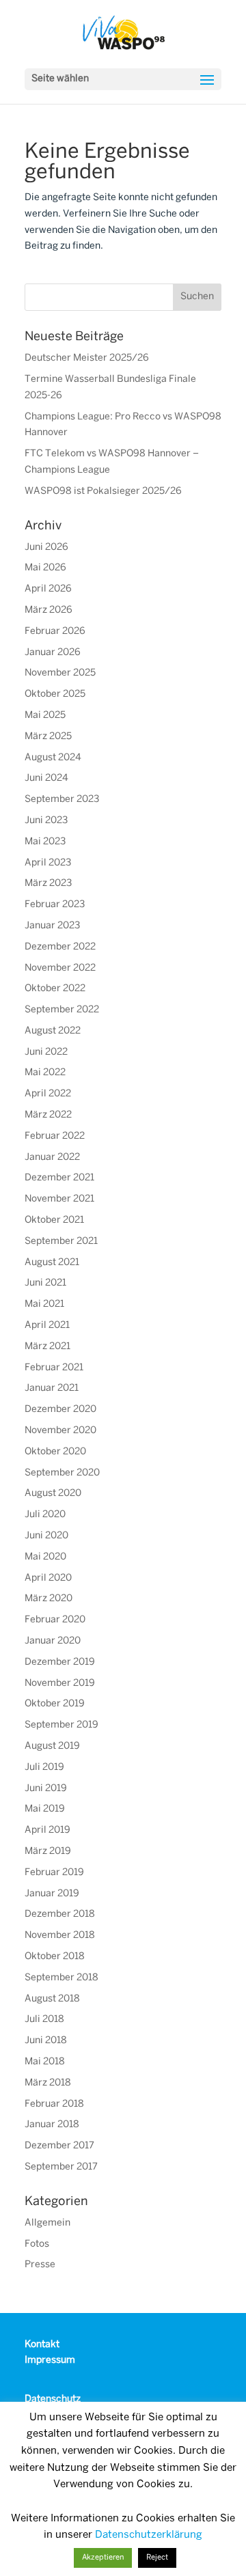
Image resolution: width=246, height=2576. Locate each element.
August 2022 (53, 1031)
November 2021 (59, 1199)
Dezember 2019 (60, 1662)
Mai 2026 (45, 568)
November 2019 (60, 1684)
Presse (40, 2265)
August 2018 (52, 1999)
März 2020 (49, 1599)
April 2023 (48, 863)
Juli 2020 (45, 1515)
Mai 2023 (45, 842)
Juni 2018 (46, 2041)
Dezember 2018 (60, 1914)
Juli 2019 (44, 1768)
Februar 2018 (54, 2104)
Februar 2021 (54, 1368)
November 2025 (60, 673)
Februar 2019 (54, 1873)
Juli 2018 (44, 2020)
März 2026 (49, 610)
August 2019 (52, 1746)
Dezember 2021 (59, 1178)
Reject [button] (157, 2558)
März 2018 (48, 2083)
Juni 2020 (46, 1536)
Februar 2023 (55, 905)
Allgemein (47, 2223)
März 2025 (48, 737)
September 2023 (62, 800)
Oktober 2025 (55, 694)
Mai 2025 (45, 716)
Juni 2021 (45, 1283)
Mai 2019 (45, 1809)
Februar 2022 (55, 1136)
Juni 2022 (46, 1052)
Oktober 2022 (55, 989)
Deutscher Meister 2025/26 (87, 358)
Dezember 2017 (59, 2146)
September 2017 (61, 2167)
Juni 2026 (46, 548)
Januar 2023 (52, 926)
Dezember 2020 (60, 1410)
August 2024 (53, 758)
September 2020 (62, 1473)
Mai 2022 (45, 1073)
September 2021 (61, 1242)
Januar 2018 (52, 2125)
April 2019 (47, 1830)
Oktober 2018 (55, 1957)
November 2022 (60, 968)
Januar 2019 (52, 1894)
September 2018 (61, 1978)
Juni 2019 (46, 1789)
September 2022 (62, 1010)
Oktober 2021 (54, 1220)
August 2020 (53, 1494)
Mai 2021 (44, 1304)
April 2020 (48, 1578)
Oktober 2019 (55, 1704)
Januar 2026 (53, 653)
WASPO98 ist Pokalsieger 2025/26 (103, 491)
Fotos (37, 2244)
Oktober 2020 (55, 1452)
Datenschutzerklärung (149, 2535)
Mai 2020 (45, 1557)
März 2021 (47, 1347)
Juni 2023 (46, 821)
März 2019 (48, 1852)
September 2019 (61, 1725)
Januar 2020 (53, 1641)
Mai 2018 (45, 2062)
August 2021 (52, 1263)
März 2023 (48, 884)
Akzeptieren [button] (103, 2558)
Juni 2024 (46, 778)
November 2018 (60, 1936)
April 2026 (48, 589)
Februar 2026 (55, 632)
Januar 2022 (52, 1158)
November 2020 (60, 1431)
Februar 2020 (55, 1620)
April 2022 (48, 1094)
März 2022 (48, 1115)
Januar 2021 (52, 1388)
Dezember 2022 (60, 947)
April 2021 (47, 1326)
